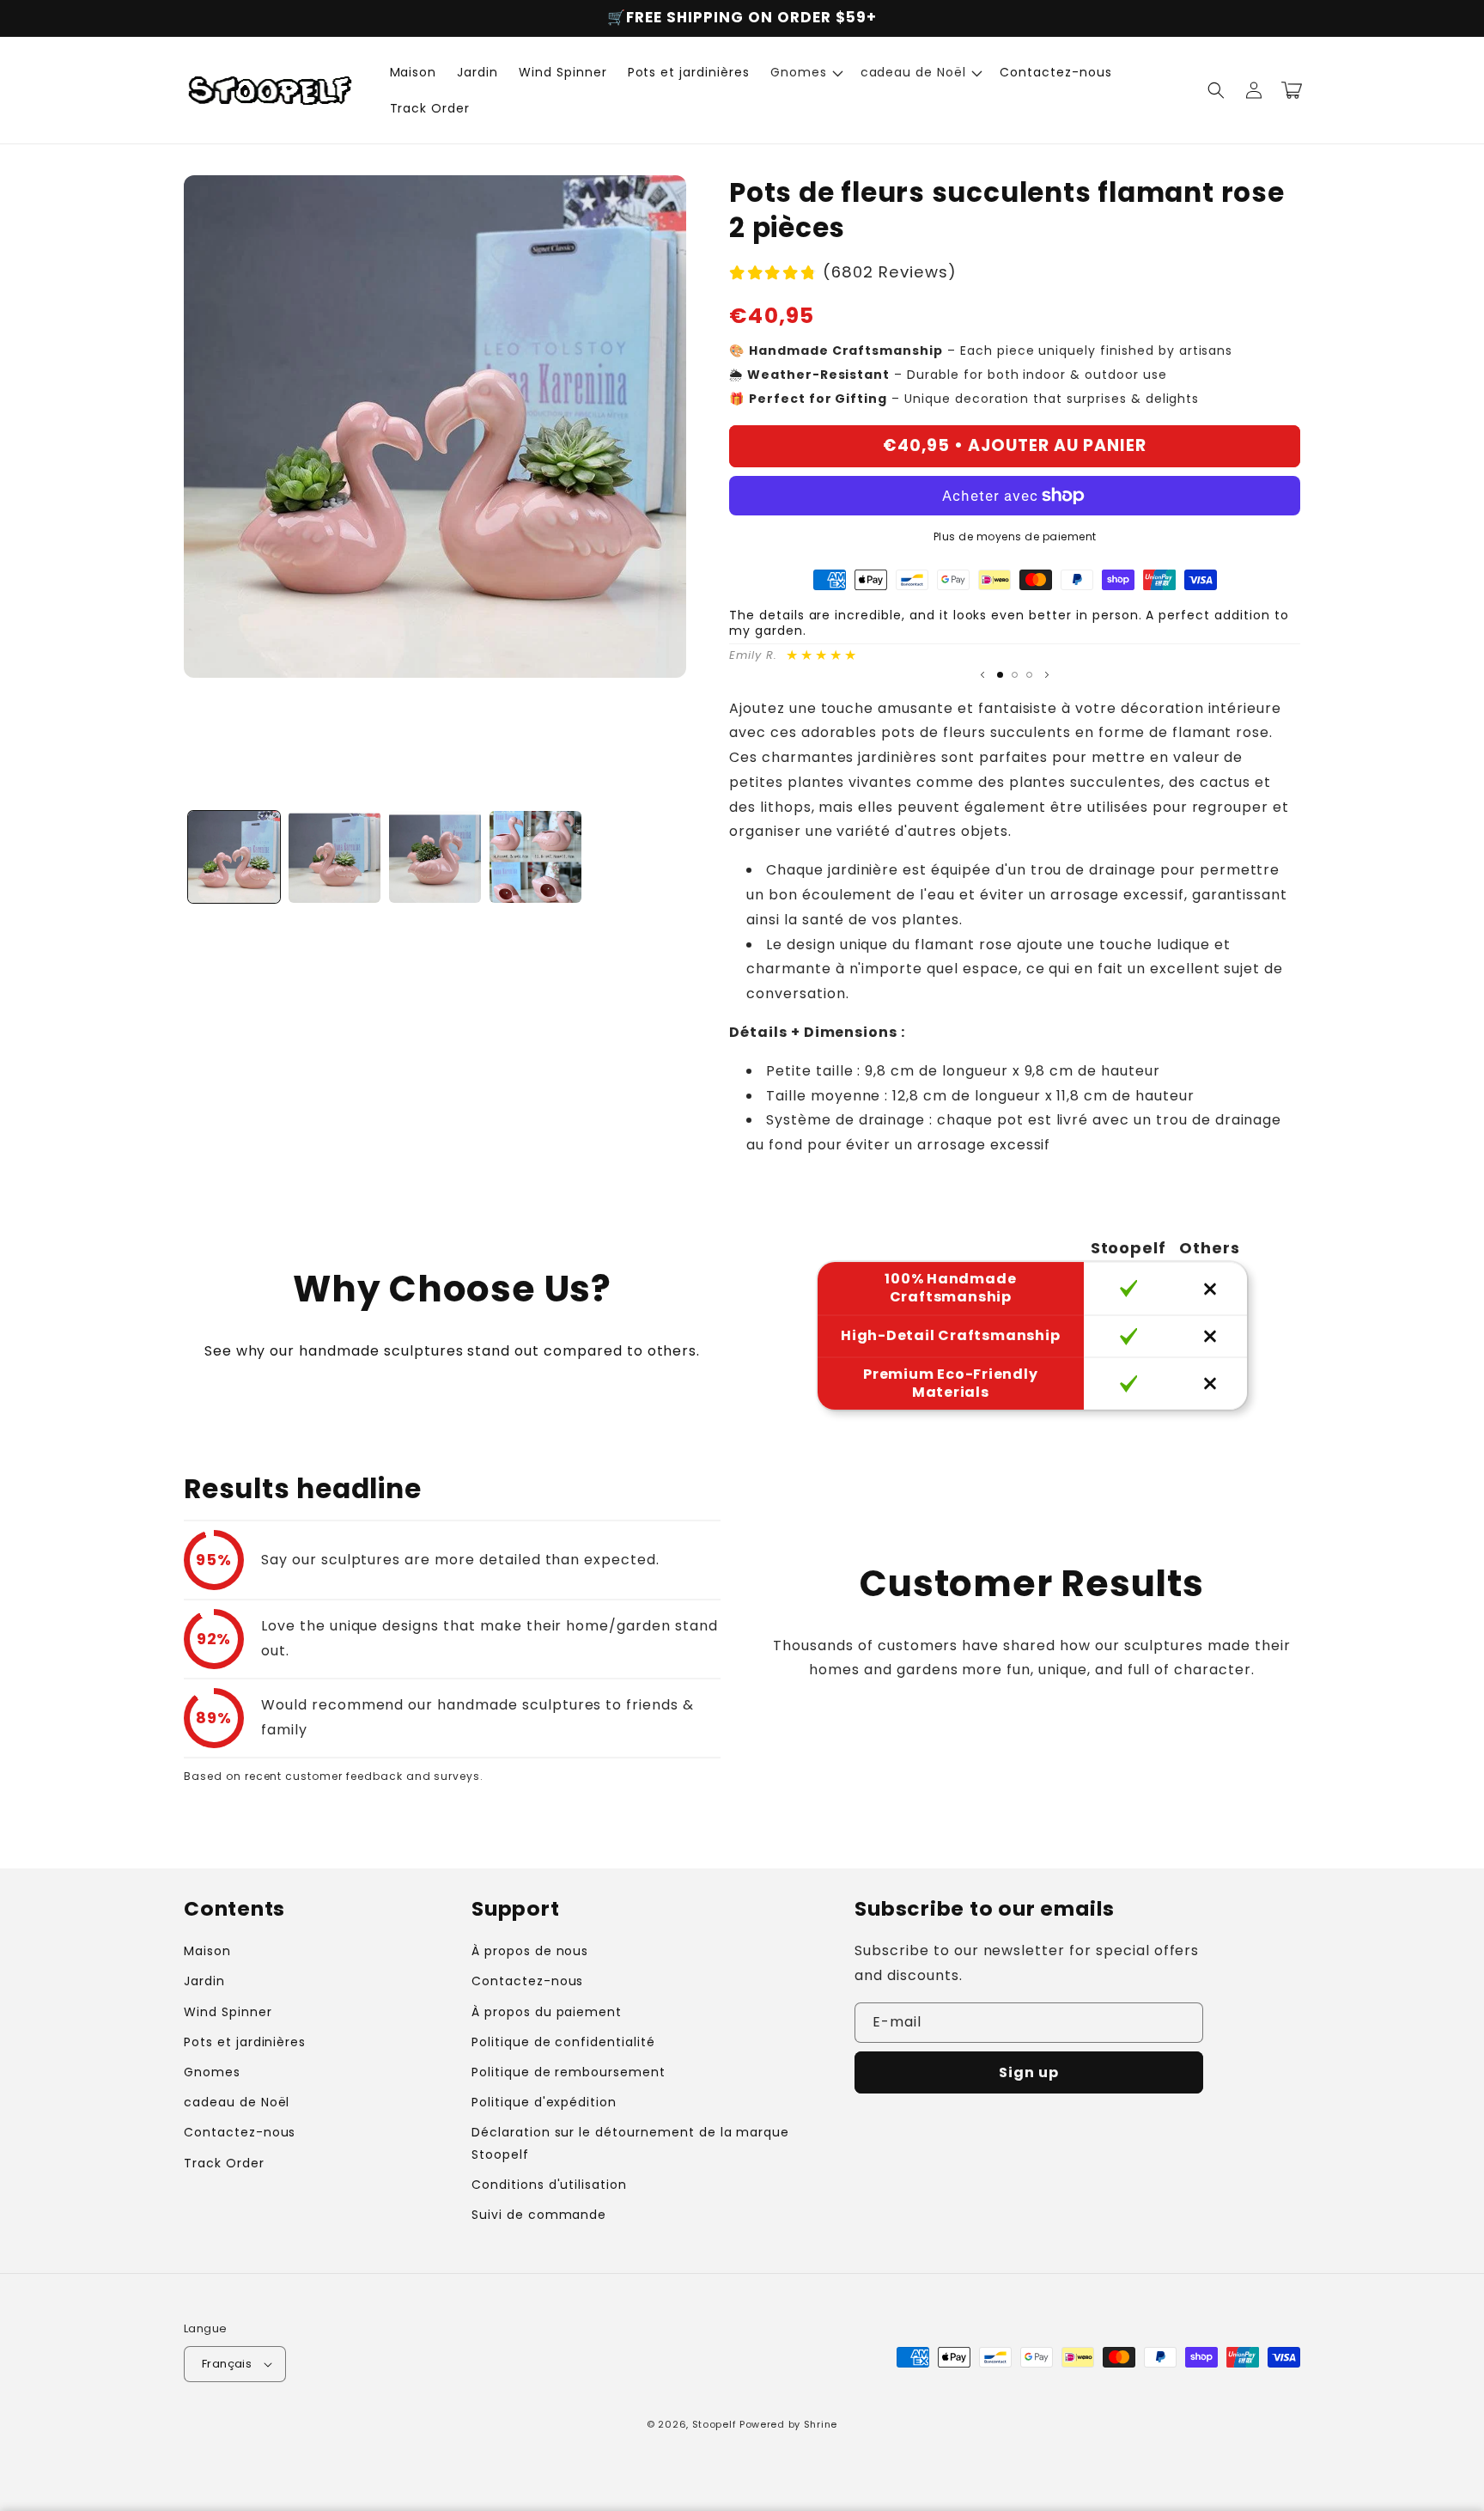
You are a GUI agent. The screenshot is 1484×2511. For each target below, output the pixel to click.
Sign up (1029, 2072)
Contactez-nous (240, 2132)
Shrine (821, 2424)
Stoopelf (715, 2424)
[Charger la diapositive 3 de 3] (1029, 675)
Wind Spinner (228, 2012)
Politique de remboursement (569, 2072)
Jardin (204, 1981)
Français (227, 2364)
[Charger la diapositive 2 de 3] (1015, 675)
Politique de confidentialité (563, 2042)
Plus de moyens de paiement (1015, 536)
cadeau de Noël (237, 2102)
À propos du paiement (547, 2012)
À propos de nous (530, 1951)
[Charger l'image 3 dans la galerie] (435, 857)
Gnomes (212, 2072)
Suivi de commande (539, 2215)
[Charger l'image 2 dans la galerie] (335, 857)
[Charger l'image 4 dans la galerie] (535, 857)
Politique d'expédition (544, 2102)
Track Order (224, 2163)
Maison (207, 1951)
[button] (805, 72)
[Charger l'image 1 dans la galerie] (234, 857)
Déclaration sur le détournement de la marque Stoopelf (630, 2143)
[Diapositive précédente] (982, 675)
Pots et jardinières (245, 2042)
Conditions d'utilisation (549, 2185)
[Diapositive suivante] (1047, 675)
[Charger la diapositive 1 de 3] (1000, 675)
